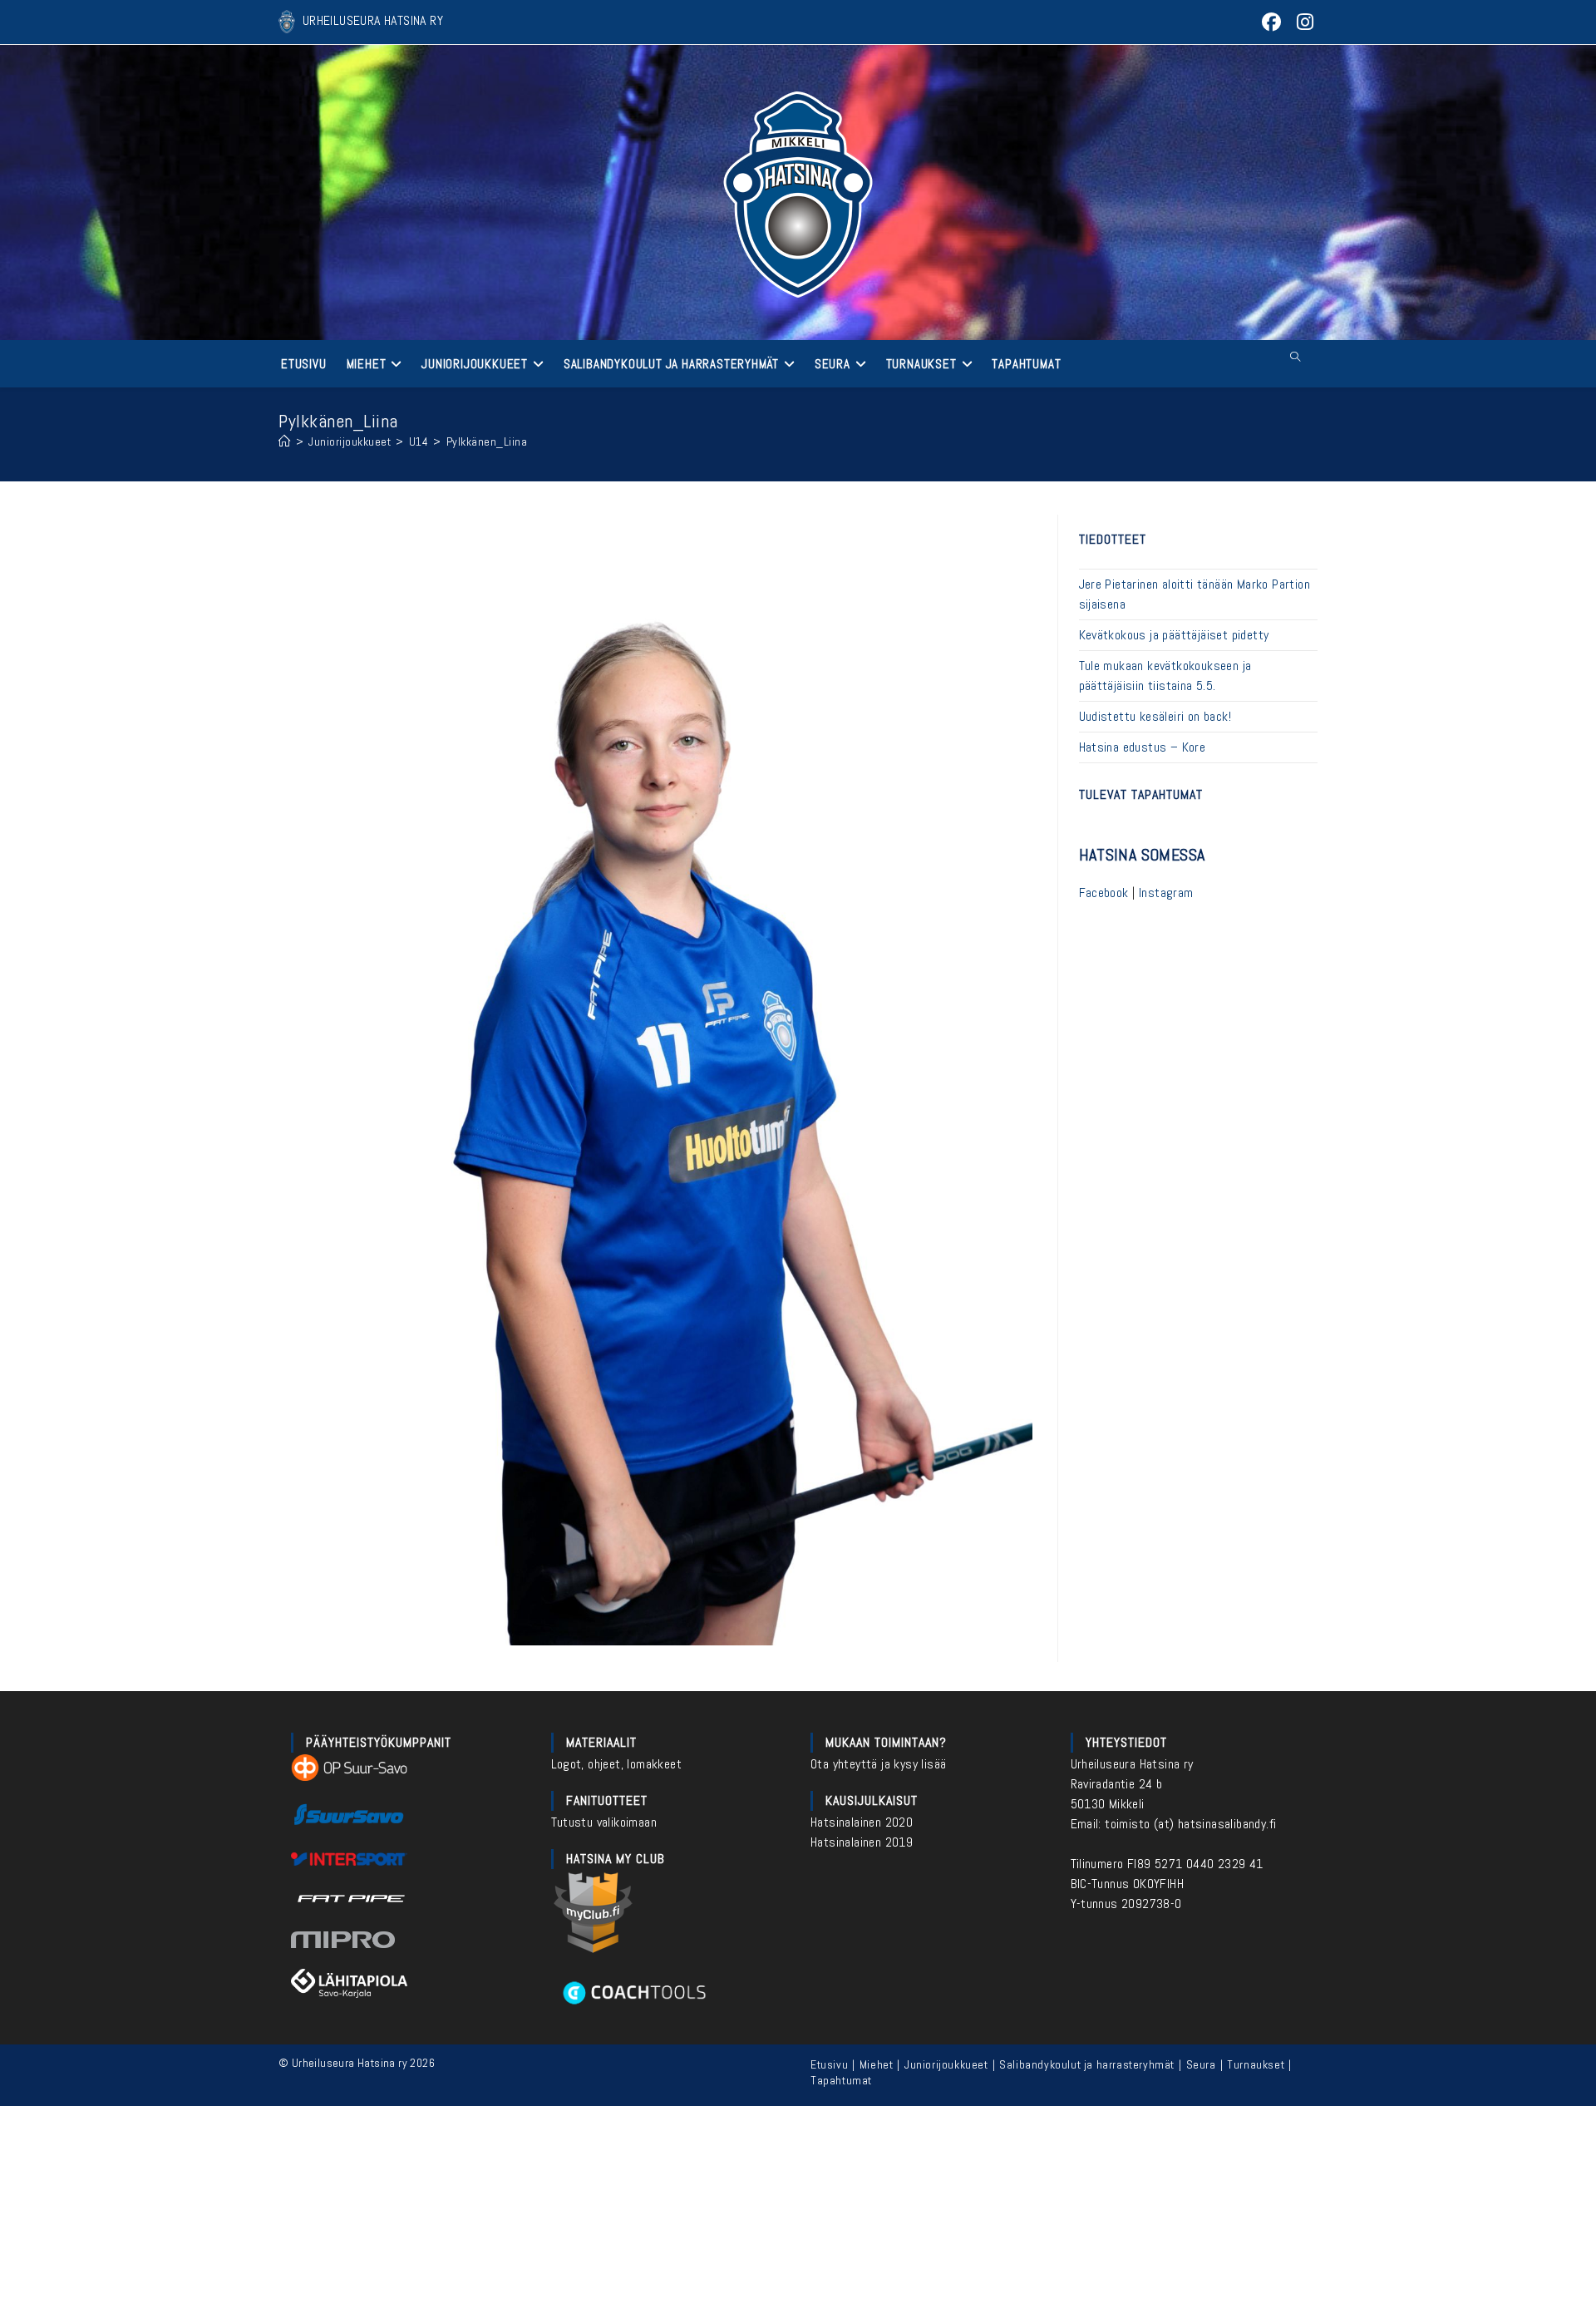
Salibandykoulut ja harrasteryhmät (1087, 2064)
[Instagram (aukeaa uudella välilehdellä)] (1303, 22)
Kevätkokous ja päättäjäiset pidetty (1174, 635)
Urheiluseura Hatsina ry (1132, 1764)
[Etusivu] (285, 441)
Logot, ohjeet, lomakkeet (617, 1764)
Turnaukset (1256, 2064)
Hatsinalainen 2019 (862, 1842)
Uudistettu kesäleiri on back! (1155, 716)
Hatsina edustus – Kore (1143, 747)
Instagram (1166, 893)
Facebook (1104, 893)
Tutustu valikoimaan (604, 1822)
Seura (1201, 2064)
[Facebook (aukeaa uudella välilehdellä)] (1272, 22)
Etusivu (829, 2064)
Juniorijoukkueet (946, 2064)
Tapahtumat (841, 2080)
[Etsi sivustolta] (1295, 358)
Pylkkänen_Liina (487, 441)
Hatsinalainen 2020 (862, 1822)
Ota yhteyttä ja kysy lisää (878, 1764)
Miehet (877, 2064)
